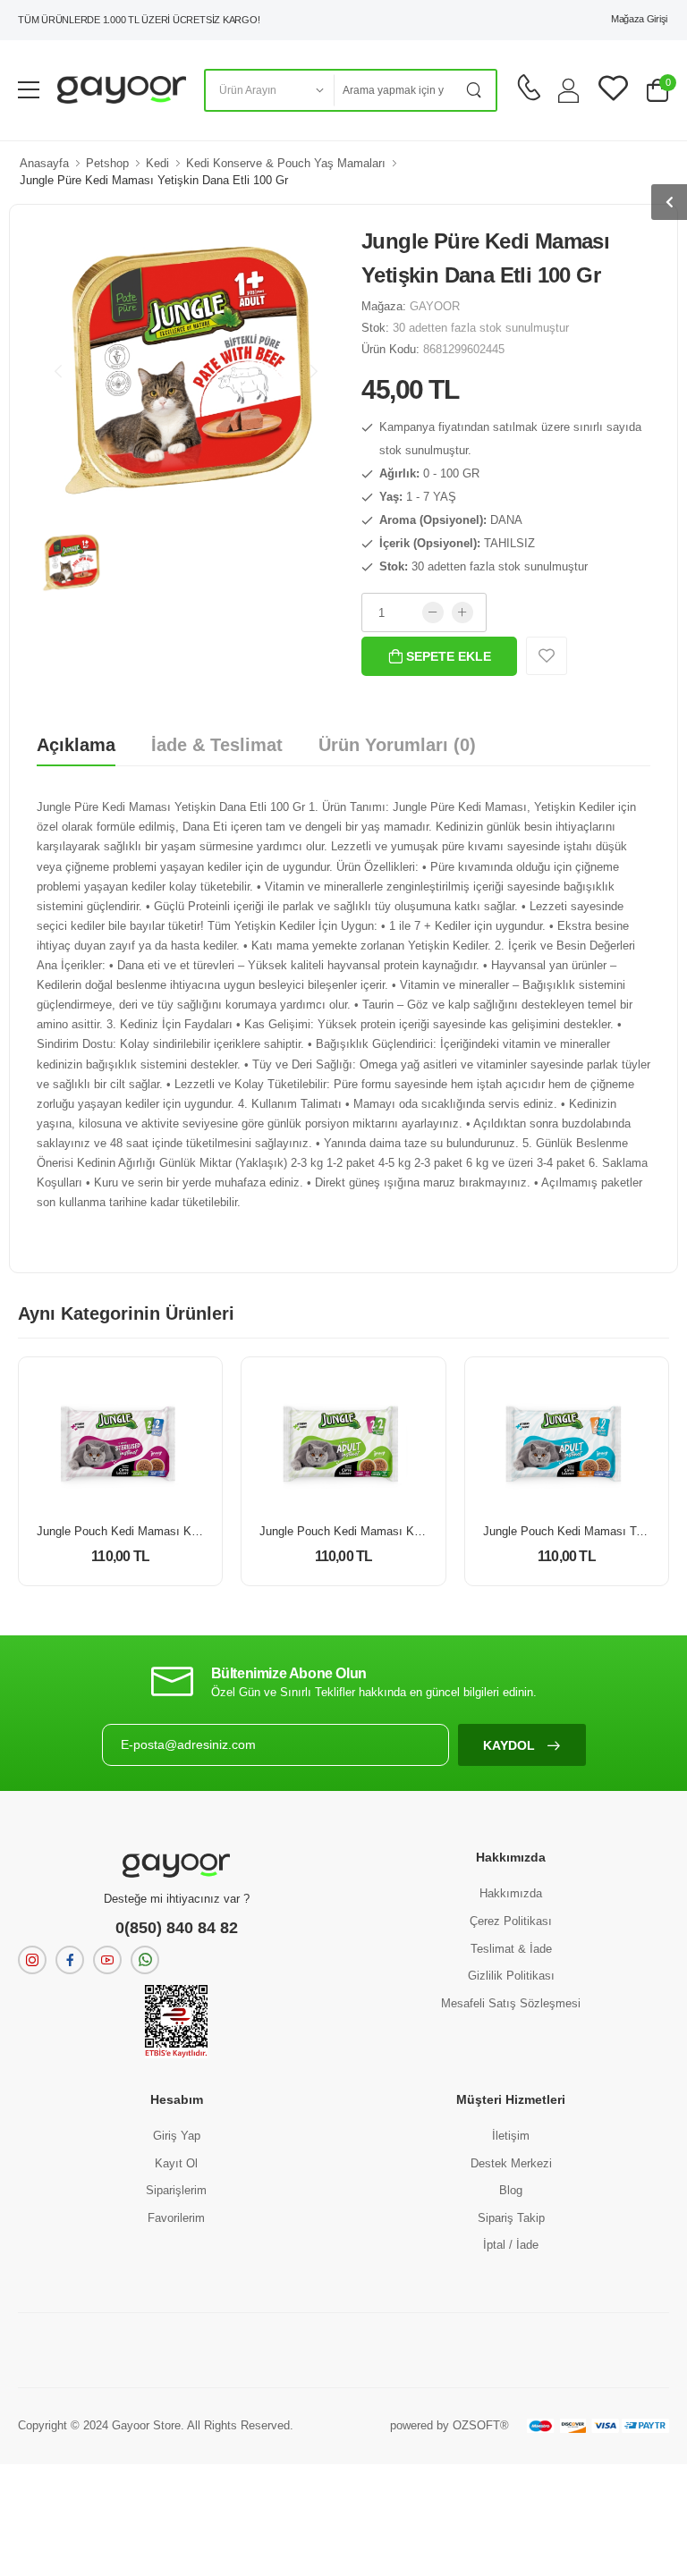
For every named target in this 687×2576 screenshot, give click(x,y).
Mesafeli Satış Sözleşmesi (511, 2003)
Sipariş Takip (511, 2218)
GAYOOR (435, 306)
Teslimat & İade (511, 1949)
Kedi (157, 163)
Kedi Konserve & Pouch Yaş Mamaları (286, 163)
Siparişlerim (176, 2190)
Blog (511, 2190)
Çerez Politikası (511, 1921)
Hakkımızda (511, 1893)
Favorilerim (176, 2218)
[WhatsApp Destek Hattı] (145, 1960)
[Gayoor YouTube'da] (107, 1960)
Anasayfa (44, 163)
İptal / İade (511, 2245)
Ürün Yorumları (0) (397, 745)
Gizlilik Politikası (511, 1976)
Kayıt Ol (176, 2163)
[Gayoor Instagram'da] (32, 1960)
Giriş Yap (177, 2136)
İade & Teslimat (217, 745)
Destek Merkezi (511, 2163)
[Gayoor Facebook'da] (70, 1960)
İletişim (511, 2136)
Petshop (107, 163)
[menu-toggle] (29, 90)
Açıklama (76, 745)
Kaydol (511, 1745)
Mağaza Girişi (639, 19)
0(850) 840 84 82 (177, 1928)
